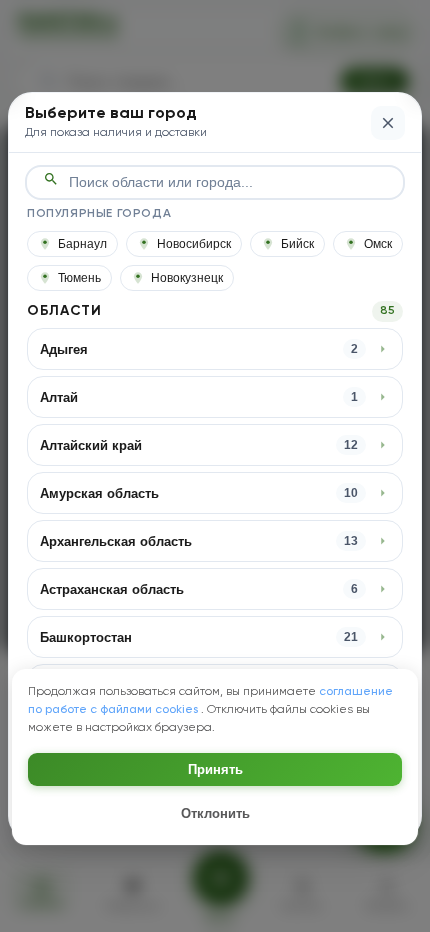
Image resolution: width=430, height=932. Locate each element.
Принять (215, 769)
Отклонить (215, 813)
